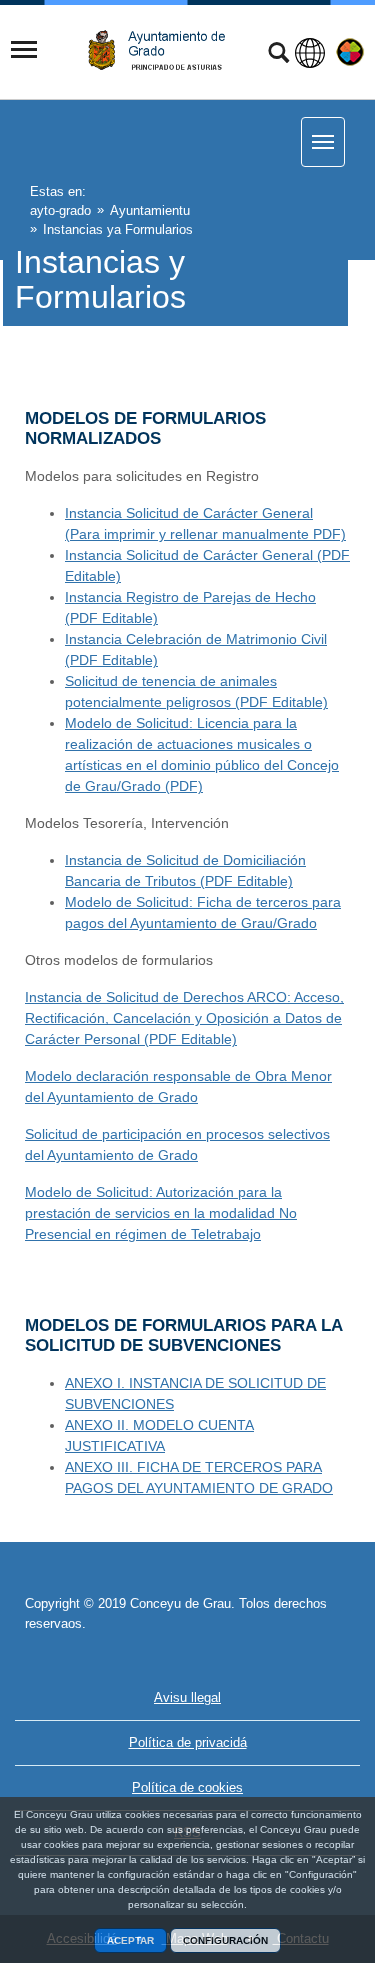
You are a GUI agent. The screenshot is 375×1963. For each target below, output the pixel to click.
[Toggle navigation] (24, 50)
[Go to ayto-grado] (164, 50)
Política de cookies (187, 1787)
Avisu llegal (187, 1697)
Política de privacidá (188, 1742)
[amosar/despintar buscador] (278, 55)
